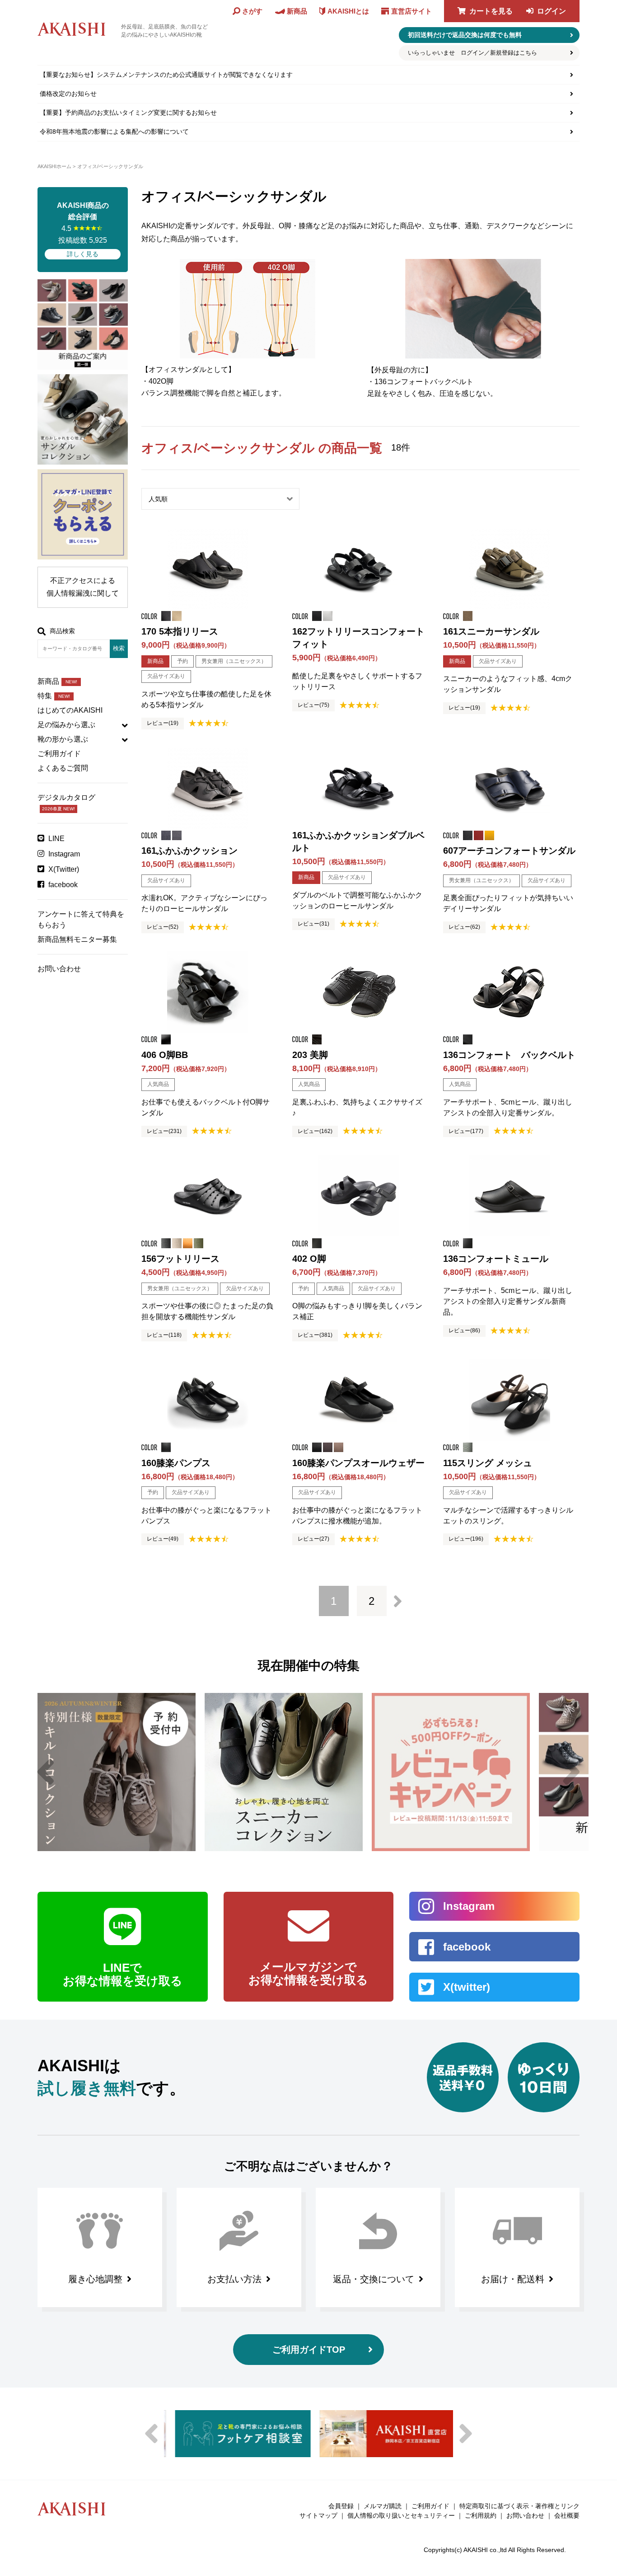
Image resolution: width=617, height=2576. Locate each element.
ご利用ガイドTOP (309, 2350)
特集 (54, 696)
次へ (398, 1601)
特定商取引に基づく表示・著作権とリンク (519, 2506)
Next (571, 1772)
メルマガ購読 (383, 2506)
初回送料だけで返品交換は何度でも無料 (465, 35)
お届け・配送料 (513, 2279)
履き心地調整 (95, 2279)
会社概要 (567, 2515)
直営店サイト (411, 11)
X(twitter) (467, 1987)
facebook (63, 885)
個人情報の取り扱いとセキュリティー (401, 2515)
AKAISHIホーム (54, 166)
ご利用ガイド (59, 754)
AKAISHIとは (348, 11)
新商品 (57, 681)
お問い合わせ (59, 969)
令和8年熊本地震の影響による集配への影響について (114, 132)
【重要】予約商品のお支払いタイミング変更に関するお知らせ (128, 113)
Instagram (64, 854)
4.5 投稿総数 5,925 (83, 230)
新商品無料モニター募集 (77, 939)
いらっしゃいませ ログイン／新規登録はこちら (472, 53)
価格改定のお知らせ (68, 94)
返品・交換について (374, 2279)
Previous (46, 1772)
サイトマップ (318, 2515)
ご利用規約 (481, 2515)
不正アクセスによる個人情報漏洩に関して (83, 587)
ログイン (552, 11)
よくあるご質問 (63, 768)
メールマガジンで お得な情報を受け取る (308, 1974)
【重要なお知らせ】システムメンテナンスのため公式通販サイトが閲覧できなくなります (166, 75)
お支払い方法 (234, 2279)
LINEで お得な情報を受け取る (123, 1974)
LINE (56, 839)
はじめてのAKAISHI (70, 710)
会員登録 (341, 2506)
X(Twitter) (64, 869)
